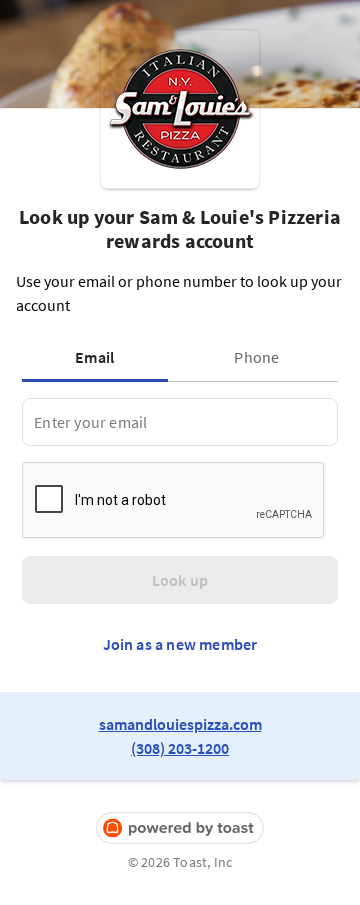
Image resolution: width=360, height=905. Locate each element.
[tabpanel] (179, 422)
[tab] (99, 357)
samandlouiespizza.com (180, 724)
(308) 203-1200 (180, 748)
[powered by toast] (180, 828)
